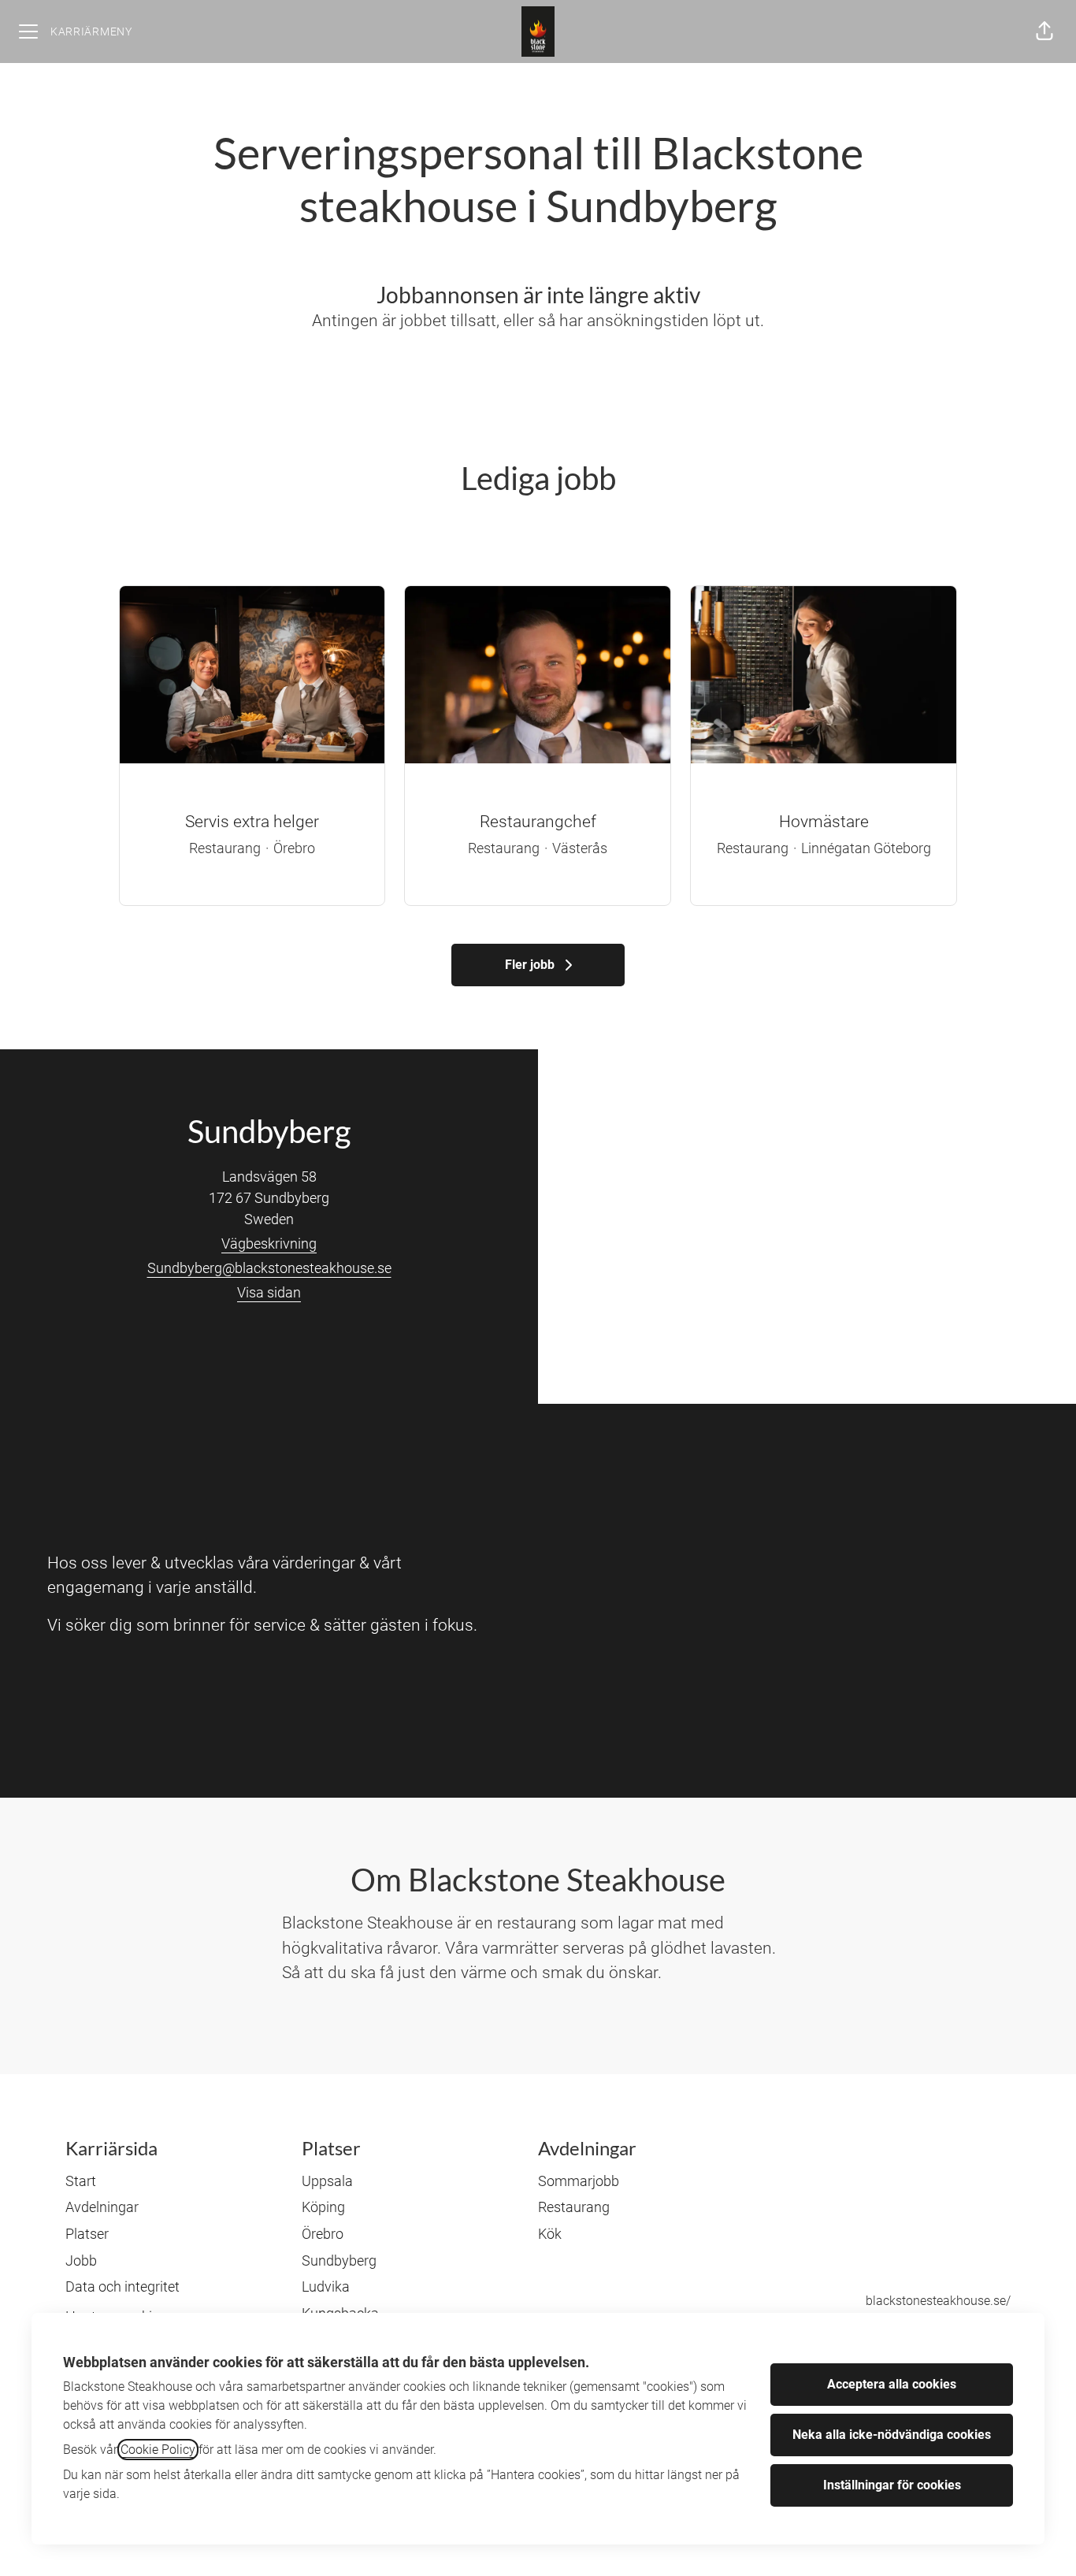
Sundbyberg (339, 2260)
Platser (87, 2234)
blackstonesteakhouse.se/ (938, 2301)
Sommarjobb (579, 2181)
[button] (1044, 32)
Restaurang (574, 2207)
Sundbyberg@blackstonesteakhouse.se (269, 1268)
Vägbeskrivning (269, 1243)
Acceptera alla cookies (892, 2384)
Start (81, 2181)
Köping (323, 2207)
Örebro (323, 2234)
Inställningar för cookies (892, 2485)
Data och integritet (122, 2286)
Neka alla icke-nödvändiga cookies (892, 2435)
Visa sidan (269, 1292)
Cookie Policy (158, 2450)
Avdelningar (102, 2207)
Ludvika (326, 2286)
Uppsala (327, 2181)
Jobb (81, 2260)
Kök (550, 2234)
